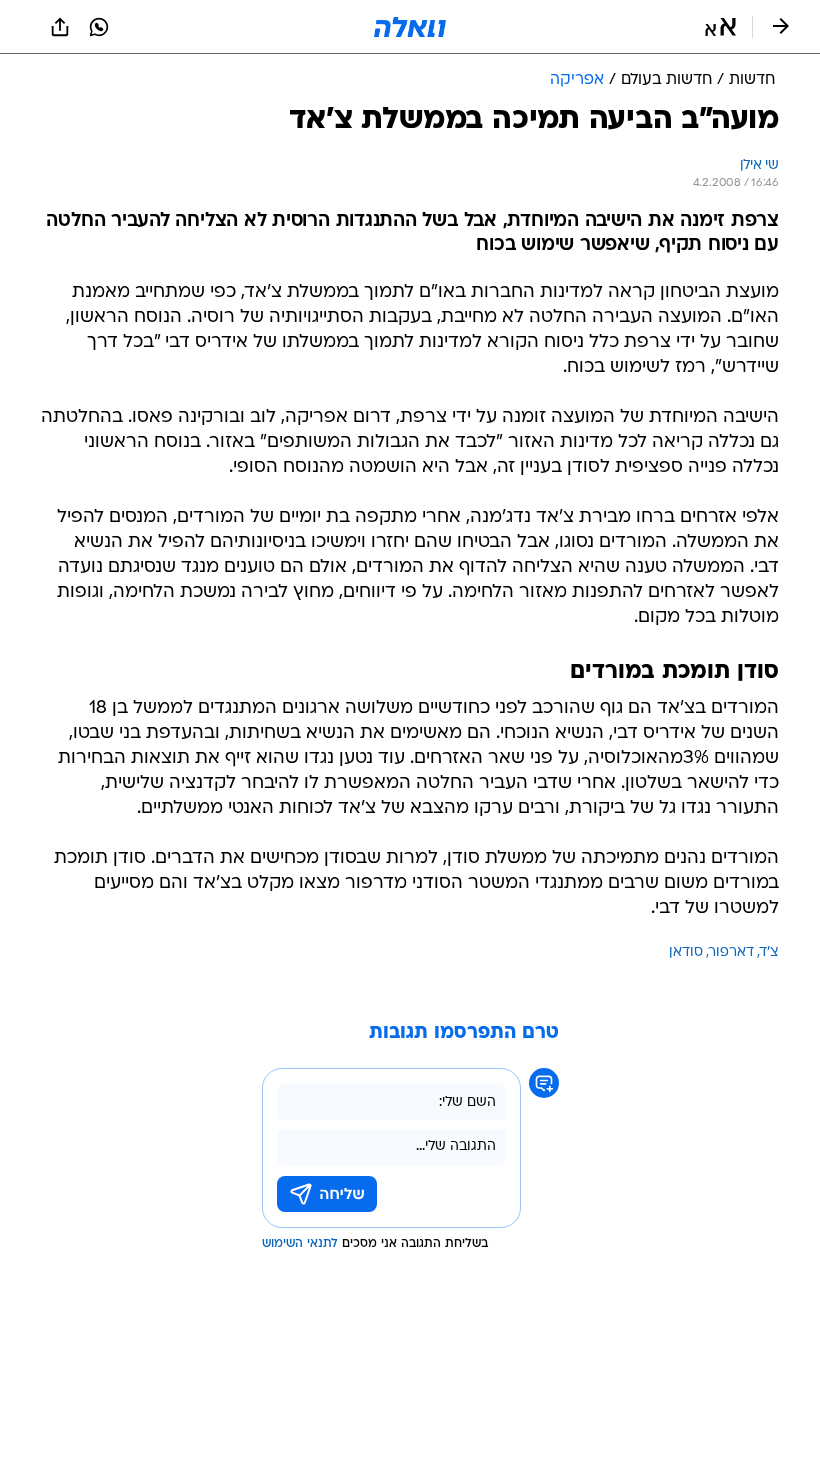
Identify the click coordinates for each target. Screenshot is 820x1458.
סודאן (686, 952)
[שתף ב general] (60, 27)
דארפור (731, 952)
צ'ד (769, 952)
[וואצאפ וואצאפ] (99, 27)
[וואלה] (410, 27)
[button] (720, 27)
